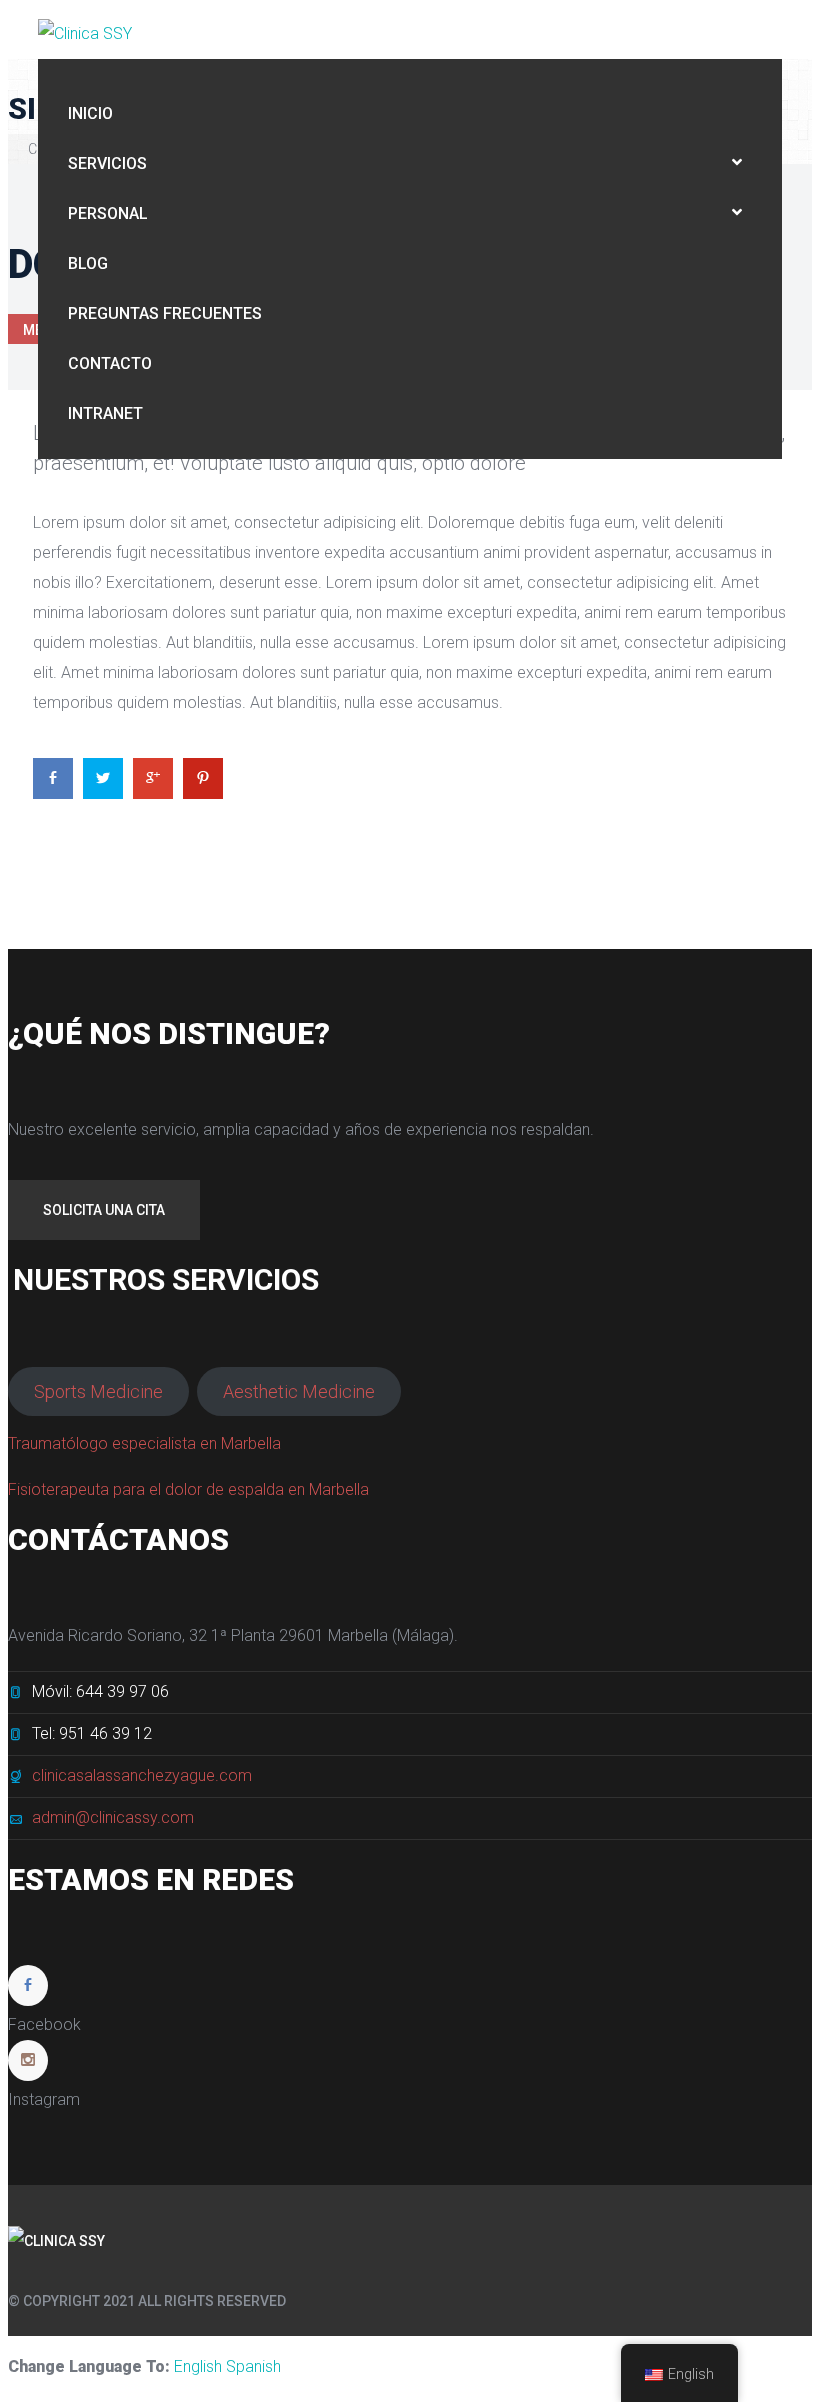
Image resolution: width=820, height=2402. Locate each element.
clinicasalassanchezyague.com (142, 1775)
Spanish (253, 2366)
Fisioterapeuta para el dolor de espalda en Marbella (188, 1489)
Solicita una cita (104, 1210)
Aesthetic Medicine (299, 1391)
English (198, 2366)
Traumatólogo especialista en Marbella (144, 1443)
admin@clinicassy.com (113, 1817)
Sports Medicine (98, 1391)
